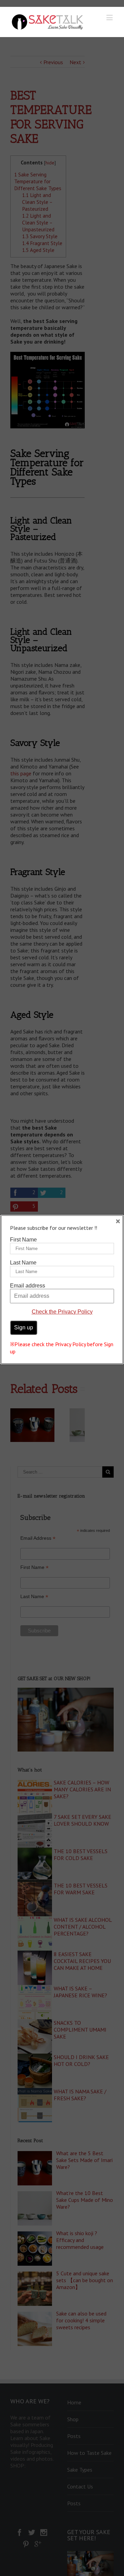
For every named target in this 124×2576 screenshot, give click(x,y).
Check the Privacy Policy (62, 1312)
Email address (28, 1286)
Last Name (23, 1263)
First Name (23, 1240)
